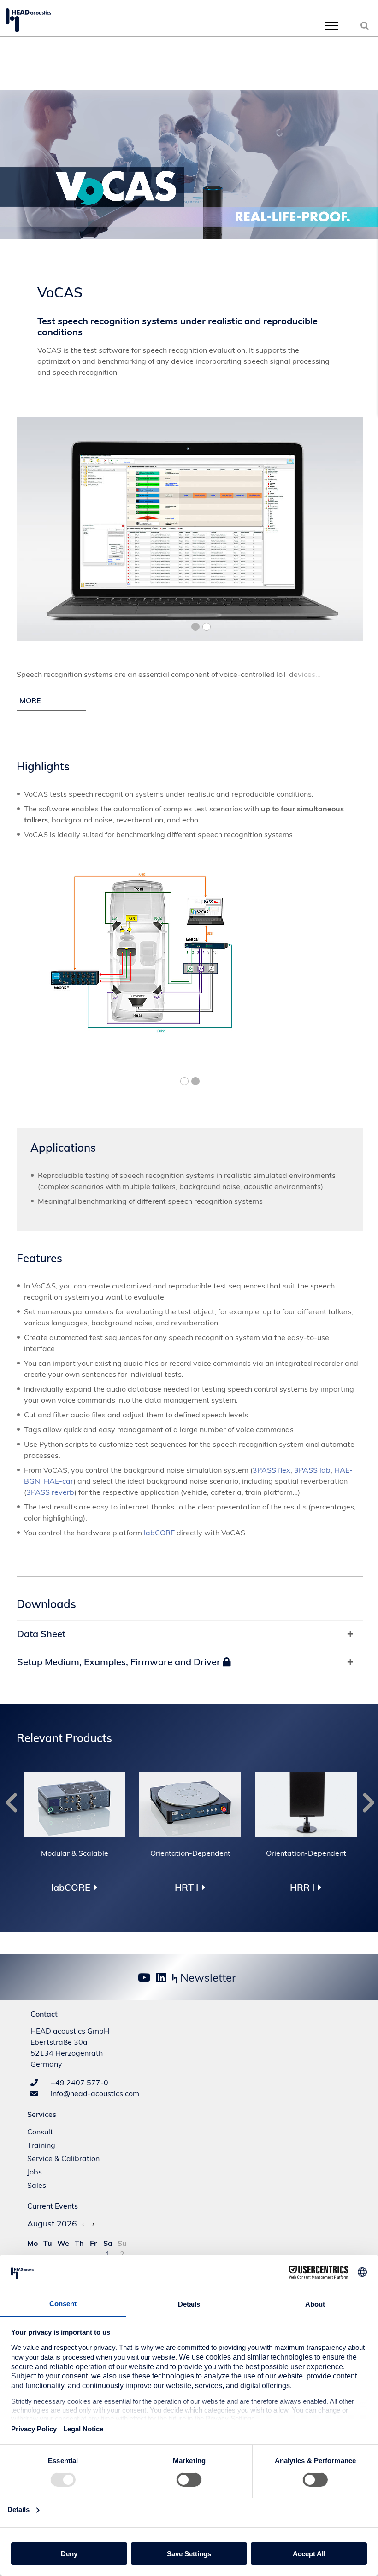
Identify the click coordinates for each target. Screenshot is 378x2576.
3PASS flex (272, 1470)
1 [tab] (195, 627)
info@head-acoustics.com (94, 2093)
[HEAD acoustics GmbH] (28, 20)
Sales (37, 2185)
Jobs (35, 2172)
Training (41, 2145)
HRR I (302, 1888)
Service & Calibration (63, 2158)
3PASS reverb (50, 1492)
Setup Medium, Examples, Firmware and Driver (120, 1662)
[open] (332, 26)
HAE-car (59, 1481)
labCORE (159, 1533)
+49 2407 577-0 (79, 2082)
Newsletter (207, 1977)
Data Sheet (41, 1634)
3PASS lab (312, 1470)
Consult (40, 2132)
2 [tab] (207, 627)
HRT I (186, 1888)
